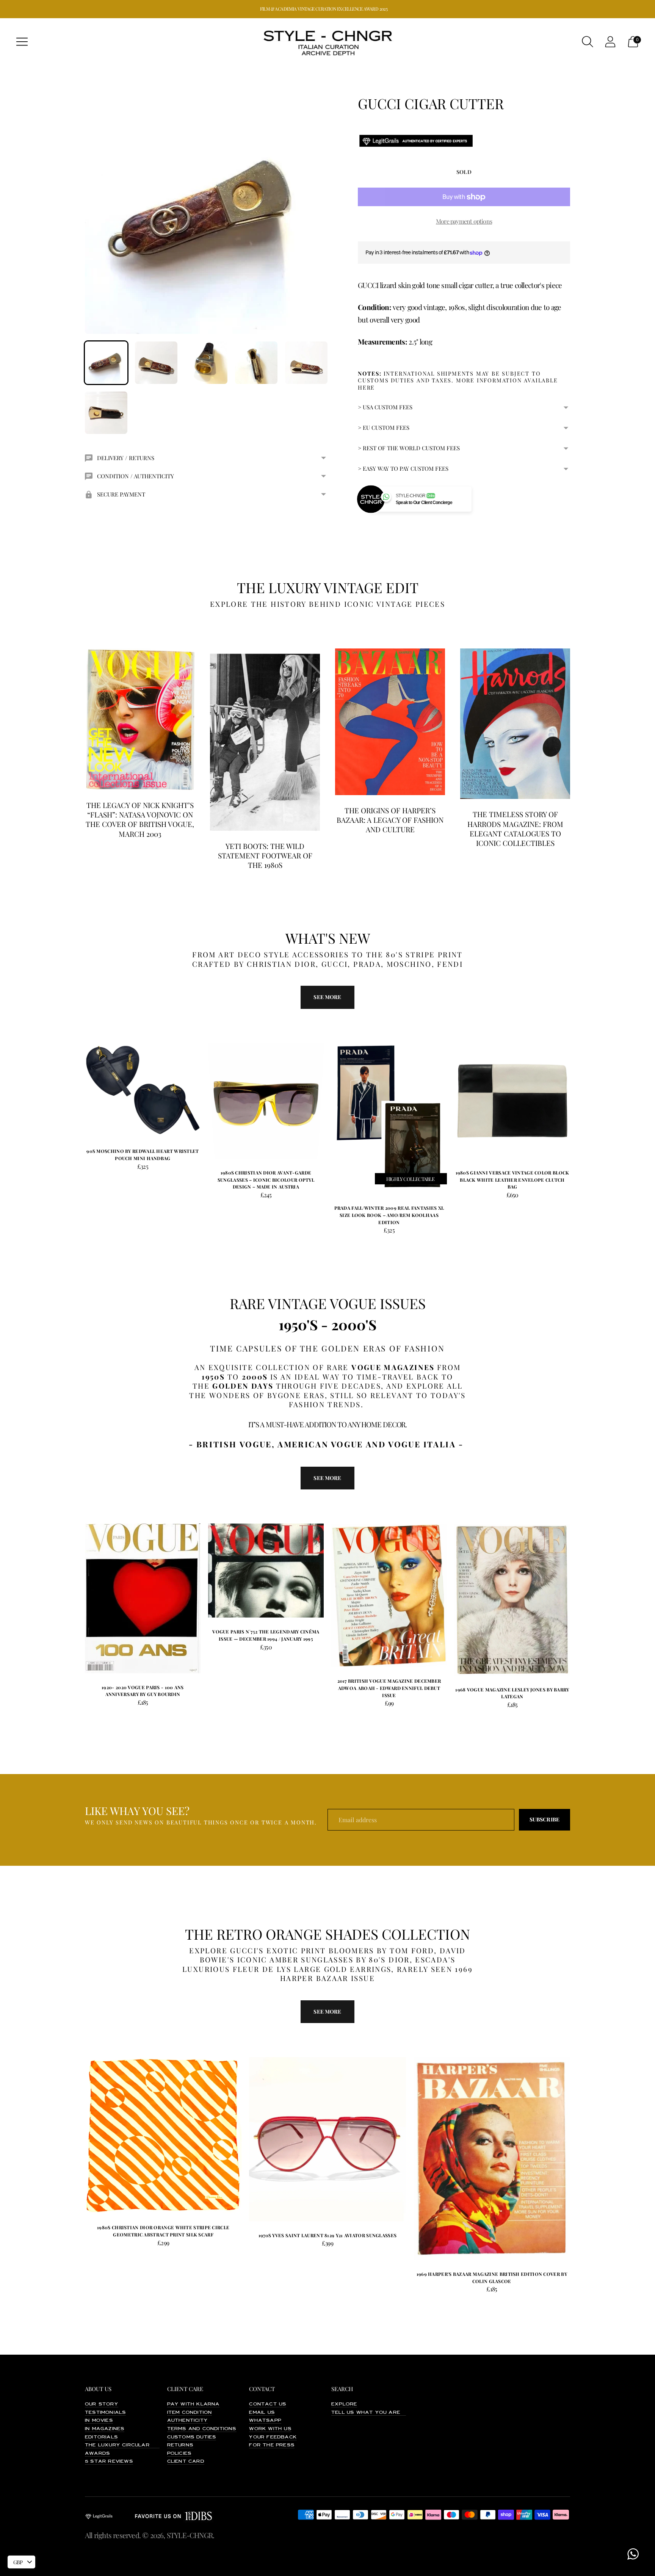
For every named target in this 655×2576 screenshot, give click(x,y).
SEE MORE (327, 1478)
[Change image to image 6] (106, 413)
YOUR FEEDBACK (273, 2437)
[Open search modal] (588, 42)
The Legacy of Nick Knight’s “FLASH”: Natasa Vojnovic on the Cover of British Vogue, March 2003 (140, 819)
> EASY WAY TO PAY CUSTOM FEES (403, 468)
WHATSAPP (265, 2421)
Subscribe (545, 1819)
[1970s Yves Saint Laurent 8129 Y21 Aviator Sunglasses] (327, 2139)
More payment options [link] (464, 221)
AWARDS (97, 2454)
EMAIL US (262, 2413)
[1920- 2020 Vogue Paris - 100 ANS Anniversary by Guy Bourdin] (143, 1598)
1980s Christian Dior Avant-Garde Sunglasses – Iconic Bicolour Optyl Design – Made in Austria (266, 1180)
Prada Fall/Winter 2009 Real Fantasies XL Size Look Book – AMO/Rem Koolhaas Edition (389, 1215)
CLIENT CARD (186, 2462)
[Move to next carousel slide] (578, 1096)
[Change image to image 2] (156, 363)
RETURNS (180, 2445)
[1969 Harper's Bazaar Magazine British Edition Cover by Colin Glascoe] (492, 2159)
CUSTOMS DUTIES (192, 2437)
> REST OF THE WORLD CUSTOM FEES (409, 448)
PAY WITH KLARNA (194, 2404)
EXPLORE (344, 2404)
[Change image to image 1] (106, 363)
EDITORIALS (101, 2437)
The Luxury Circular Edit (125, 2445)
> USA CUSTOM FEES (385, 407)
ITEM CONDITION (190, 2413)
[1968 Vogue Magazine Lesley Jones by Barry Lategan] (512, 1599)
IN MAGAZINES (105, 2429)
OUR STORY (102, 2404)
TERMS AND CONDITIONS (202, 2429)
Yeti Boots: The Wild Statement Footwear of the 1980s (265, 856)
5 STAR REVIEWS (109, 2462)
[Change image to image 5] (306, 363)
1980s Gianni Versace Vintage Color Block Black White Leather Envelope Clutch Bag (512, 1180)
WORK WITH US (270, 2429)
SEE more (327, 997)
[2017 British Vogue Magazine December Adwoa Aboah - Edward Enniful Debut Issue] (389, 1595)
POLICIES (179, 2454)
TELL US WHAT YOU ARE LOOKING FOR (386, 2413)
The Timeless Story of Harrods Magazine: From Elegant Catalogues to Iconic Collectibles (515, 828)
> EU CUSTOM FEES (384, 428)
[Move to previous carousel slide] (77, 1096)
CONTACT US (268, 2404)
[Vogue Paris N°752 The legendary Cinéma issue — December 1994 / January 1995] (266, 1571)
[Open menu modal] (22, 42)
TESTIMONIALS (105, 2413)
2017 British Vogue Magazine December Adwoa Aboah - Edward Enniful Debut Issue (389, 1688)
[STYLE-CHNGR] (327, 42)
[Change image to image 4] (256, 363)
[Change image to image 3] (206, 363)
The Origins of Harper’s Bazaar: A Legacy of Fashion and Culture (390, 820)
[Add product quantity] (91, 1168)
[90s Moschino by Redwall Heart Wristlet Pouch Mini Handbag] (143, 1090)
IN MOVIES (99, 2421)
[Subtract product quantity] (115, 1168)
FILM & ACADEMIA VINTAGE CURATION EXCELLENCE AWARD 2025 (324, 9)
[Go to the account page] (610, 42)
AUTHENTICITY (187, 2421)
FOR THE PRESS (272, 2445)
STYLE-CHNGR (190, 2535)
